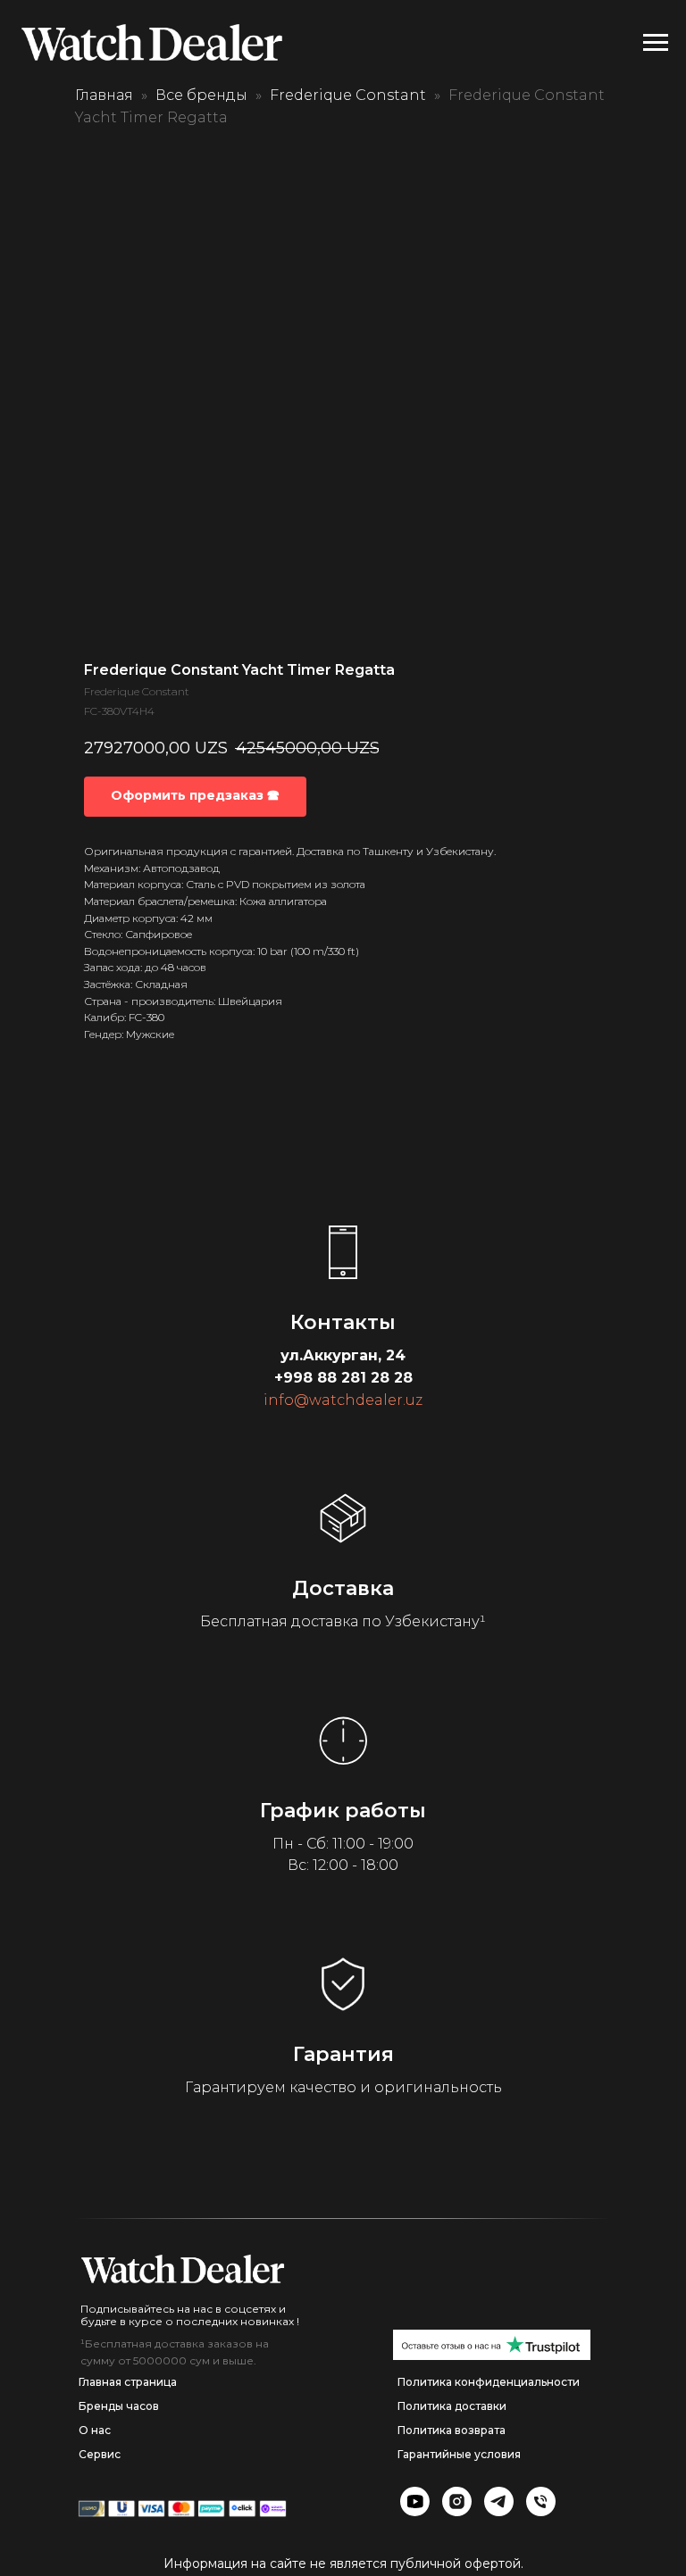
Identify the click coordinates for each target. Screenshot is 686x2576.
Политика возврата (452, 2430)
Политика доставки (452, 2406)
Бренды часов (119, 2406)
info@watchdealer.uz (343, 1400)
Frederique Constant (348, 95)
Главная (104, 95)
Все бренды (201, 95)
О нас (95, 2430)
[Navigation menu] (656, 43)
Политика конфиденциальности (489, 2382)
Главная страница (128, 2382)
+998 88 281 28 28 (343, 1378)
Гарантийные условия (459, 2454)
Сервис (100, 2454)
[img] (183, 2269)
